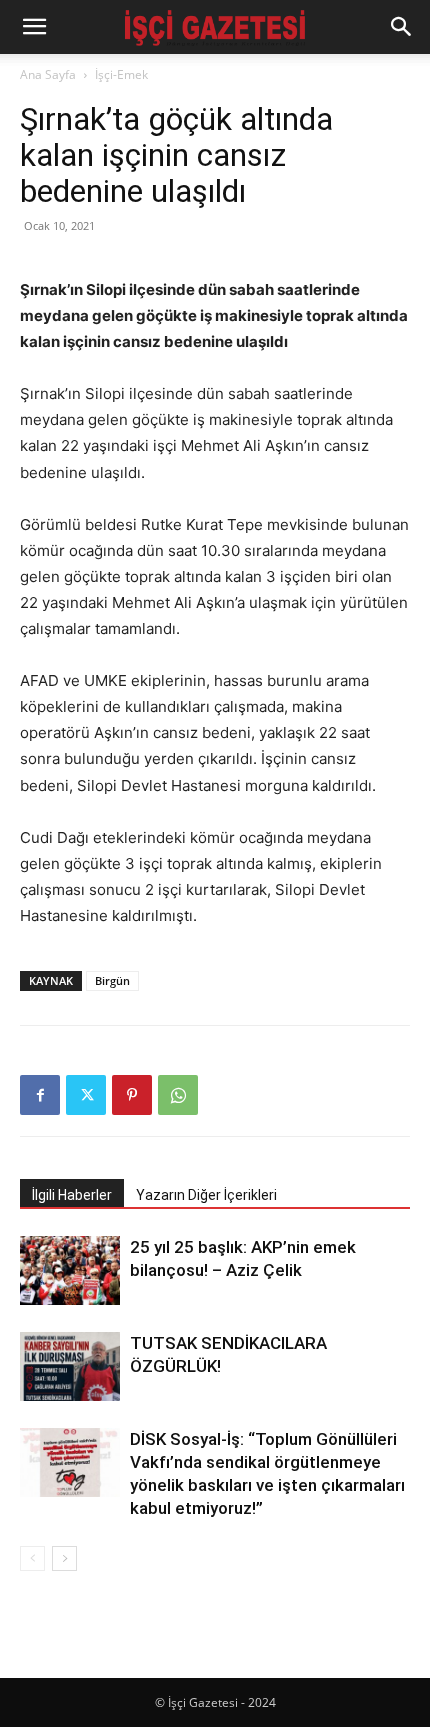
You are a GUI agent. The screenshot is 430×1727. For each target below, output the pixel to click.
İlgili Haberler (72, 1195)
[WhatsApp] (178, 1095)
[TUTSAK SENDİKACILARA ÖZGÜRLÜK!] (70, 1366)
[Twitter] (86, 1095)
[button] (34, 27)
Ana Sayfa (48, 74)
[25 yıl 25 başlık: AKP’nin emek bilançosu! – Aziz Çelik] (70, 1270)
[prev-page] (32, 1558)
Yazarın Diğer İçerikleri (206, 1195)
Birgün (112, 980)
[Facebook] (40, 1095)
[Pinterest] (132, 1095)
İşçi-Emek (121, 74)
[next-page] (64, 1558)
